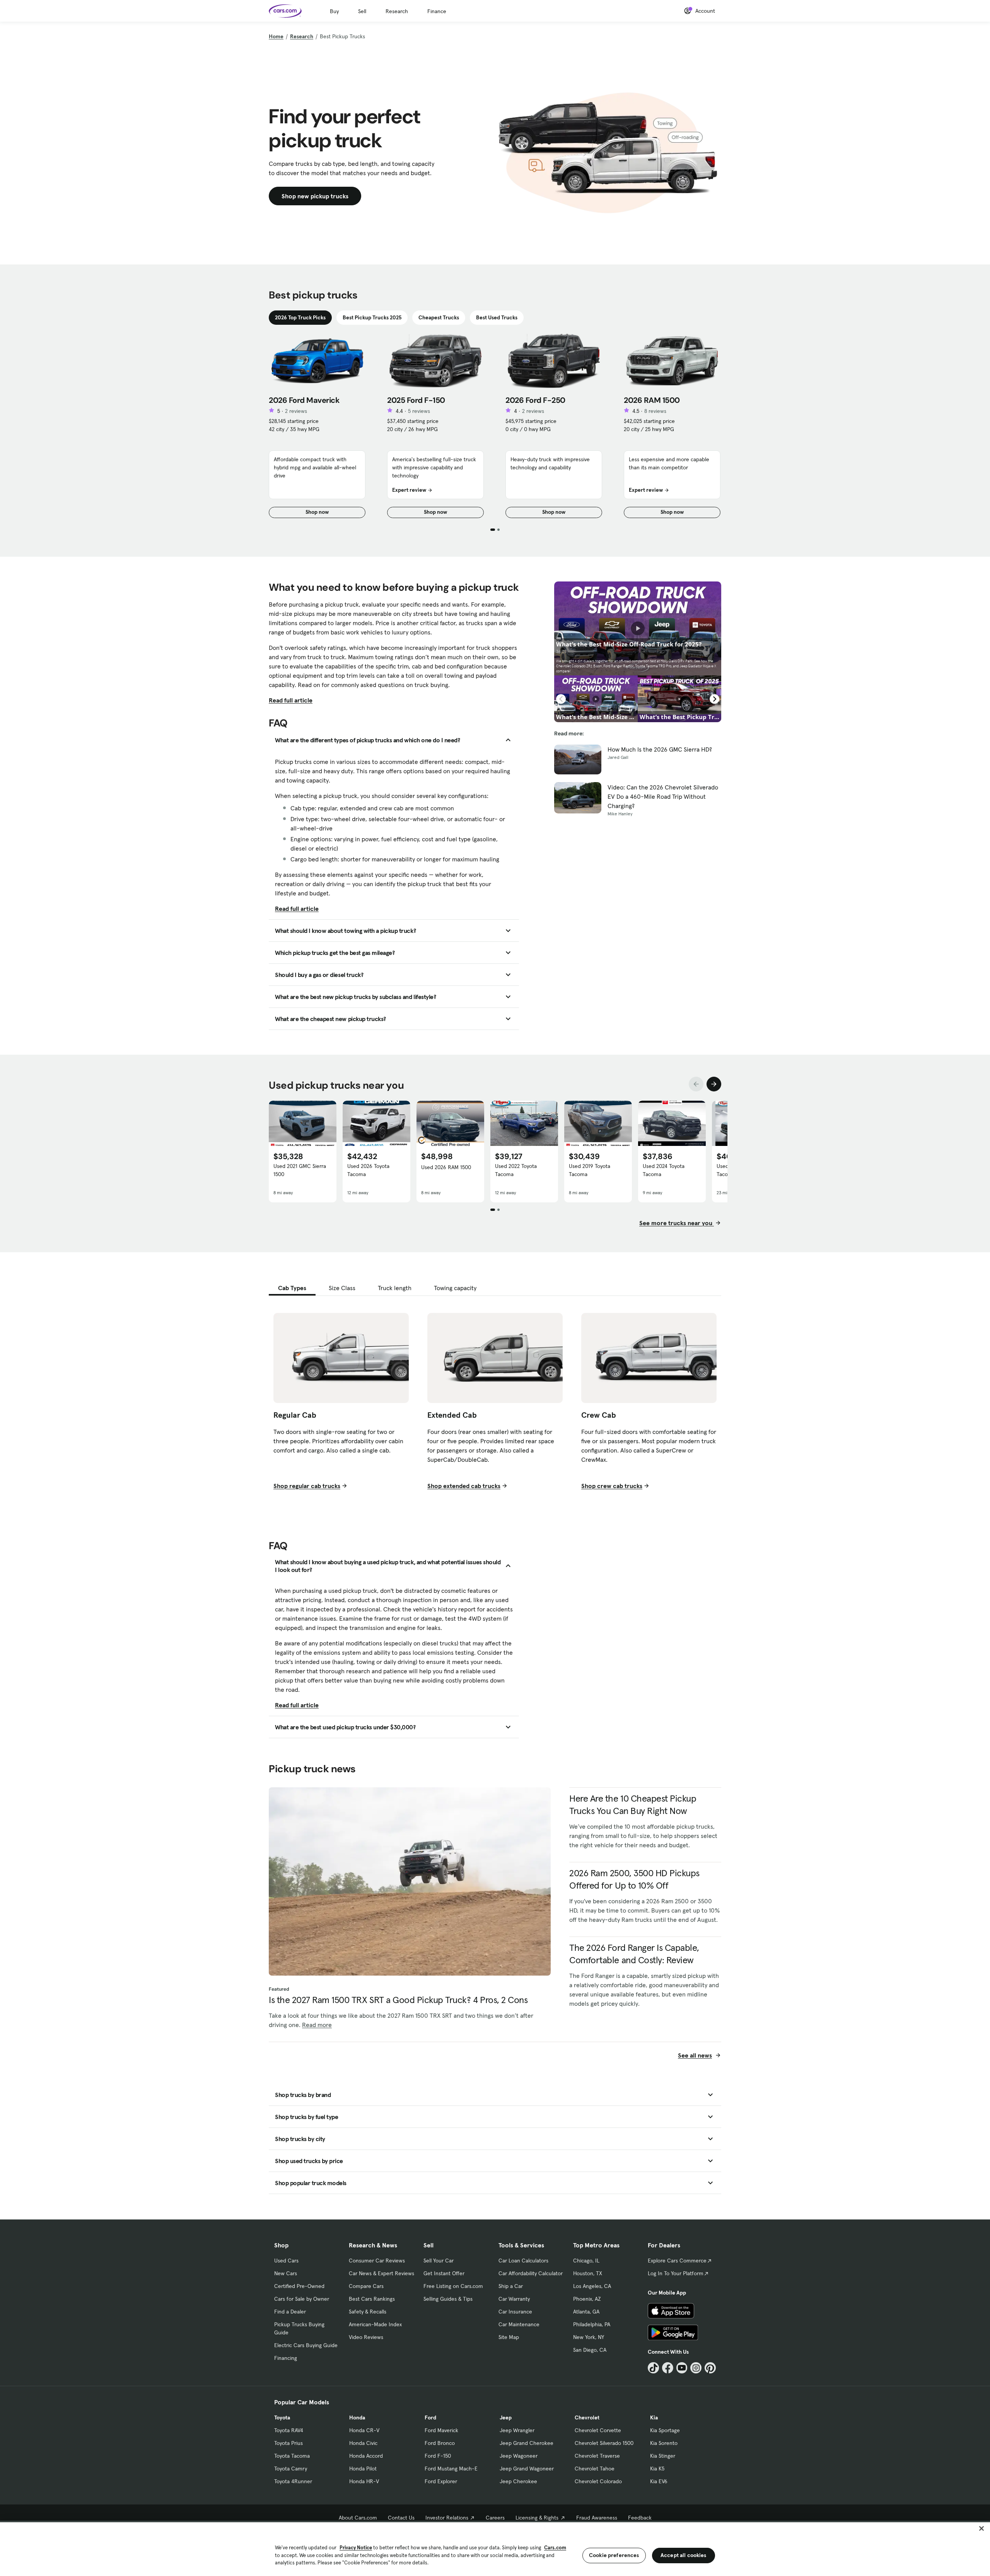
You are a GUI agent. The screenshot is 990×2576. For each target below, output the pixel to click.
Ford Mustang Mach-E (451, 2469)
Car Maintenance (519, 2324)
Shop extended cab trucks (464, 1486)
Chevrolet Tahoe (595, 2469)
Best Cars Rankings (372, 2299)
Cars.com (555, 2548)
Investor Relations (447, 2518)
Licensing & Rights (537, 2518)
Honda (357, 2417)
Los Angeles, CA (592, 2286)
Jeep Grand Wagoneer (527, 2469)
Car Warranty (514, 2299)
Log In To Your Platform (676, 2273)
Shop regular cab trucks (307, 1486)
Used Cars (286, 2261)
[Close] (981, 2528)
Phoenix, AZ (587, 2299)
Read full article (291, 700)
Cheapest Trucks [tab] (439, 317)
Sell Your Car (439, 2261)
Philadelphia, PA (592, 2324)
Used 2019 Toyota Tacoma (590, 1170)
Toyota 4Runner (293, 2481)
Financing (286, 2358)
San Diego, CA (590, 2350)
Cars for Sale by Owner (302, 2299)
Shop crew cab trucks (612, 1486)
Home (276, 36)
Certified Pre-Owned (299, 2286)
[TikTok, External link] (653, 2368)
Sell (362, 11)
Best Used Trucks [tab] (497, 317)
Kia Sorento (664, 2443)
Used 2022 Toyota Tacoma (516, 1170)
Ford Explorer (441, 2481)
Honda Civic (363, 2443)
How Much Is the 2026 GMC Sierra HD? (660, 749)
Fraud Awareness (597, 2518)
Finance (437, 11)
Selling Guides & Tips (448, 2299)
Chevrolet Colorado (598, 2481)
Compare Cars (366, 2286)
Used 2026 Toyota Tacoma (368, 1170)
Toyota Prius (288, 2443)
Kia (654, 2417)
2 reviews (296, 411)
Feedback (640, 2518)
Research (397, 11)
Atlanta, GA (586, 2312)
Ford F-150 (438, 2456)
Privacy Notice (356, 2548)
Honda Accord (366, 2456)
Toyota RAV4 (289, 2430)
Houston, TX (588, 2273)
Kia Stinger (663, 2456)
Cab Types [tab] (292, 1288)
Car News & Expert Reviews (381, 2273)
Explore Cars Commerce (677, 2261)
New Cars (286, 2273)
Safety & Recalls (368, 2312)
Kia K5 (657, 2469)
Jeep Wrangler (517, 2430)
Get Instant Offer (444, 2273)
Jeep (506, 2417)
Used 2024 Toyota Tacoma (664, 1170)
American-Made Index (375, 2324)
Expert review (409, 490)
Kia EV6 (659, 2481)
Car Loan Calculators (523, 2261)
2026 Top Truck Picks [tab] (300, 317)
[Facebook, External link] (668, 2368)
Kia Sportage (665, 2430)
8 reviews (655, 411)
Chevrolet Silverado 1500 (604, 2443)
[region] (495, 2548)
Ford (430, 2417)
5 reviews (419, 411)
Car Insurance (515, 2312)
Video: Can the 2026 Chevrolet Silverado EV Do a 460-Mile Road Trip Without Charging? (663, 796)
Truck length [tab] (395, 1288)
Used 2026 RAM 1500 (446, 1167)
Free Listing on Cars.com (453, 2286)
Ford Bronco (440, 2443)
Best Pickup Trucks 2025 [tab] (372, 317)
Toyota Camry (291, 2469)
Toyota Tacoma (292, 2456)
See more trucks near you (677, 1223)
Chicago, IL (586, 2261)
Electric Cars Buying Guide (306, 2345)
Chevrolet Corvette (598, 2430)
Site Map (509, 2337)
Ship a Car (511, 2286)
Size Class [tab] (342, 1288)
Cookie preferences (614, 2555)
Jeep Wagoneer (519, 2456)
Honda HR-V (364, 2481)
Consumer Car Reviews (377, 2261)
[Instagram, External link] (696, 2368)
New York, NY (589, 2337)
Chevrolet (587, 2417)
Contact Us (401, 2518)
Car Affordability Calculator (531, 2273)
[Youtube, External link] (682, 2368)
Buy (334, 11)
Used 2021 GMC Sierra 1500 (300, 1170)
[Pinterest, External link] (710, 2368)
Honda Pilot (363, 2469)
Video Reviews (366, 2337)
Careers (495, 2518)
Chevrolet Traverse (597, 2456)
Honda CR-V (364, 2430)
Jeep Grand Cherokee (527, 2443)
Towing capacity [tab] (455, 1288)
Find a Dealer (290, 2312)
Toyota (282, 2417)
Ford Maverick (441, 2430)
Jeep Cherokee (518, 2481)
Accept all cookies (684, 2555)
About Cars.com (358, 2518)
